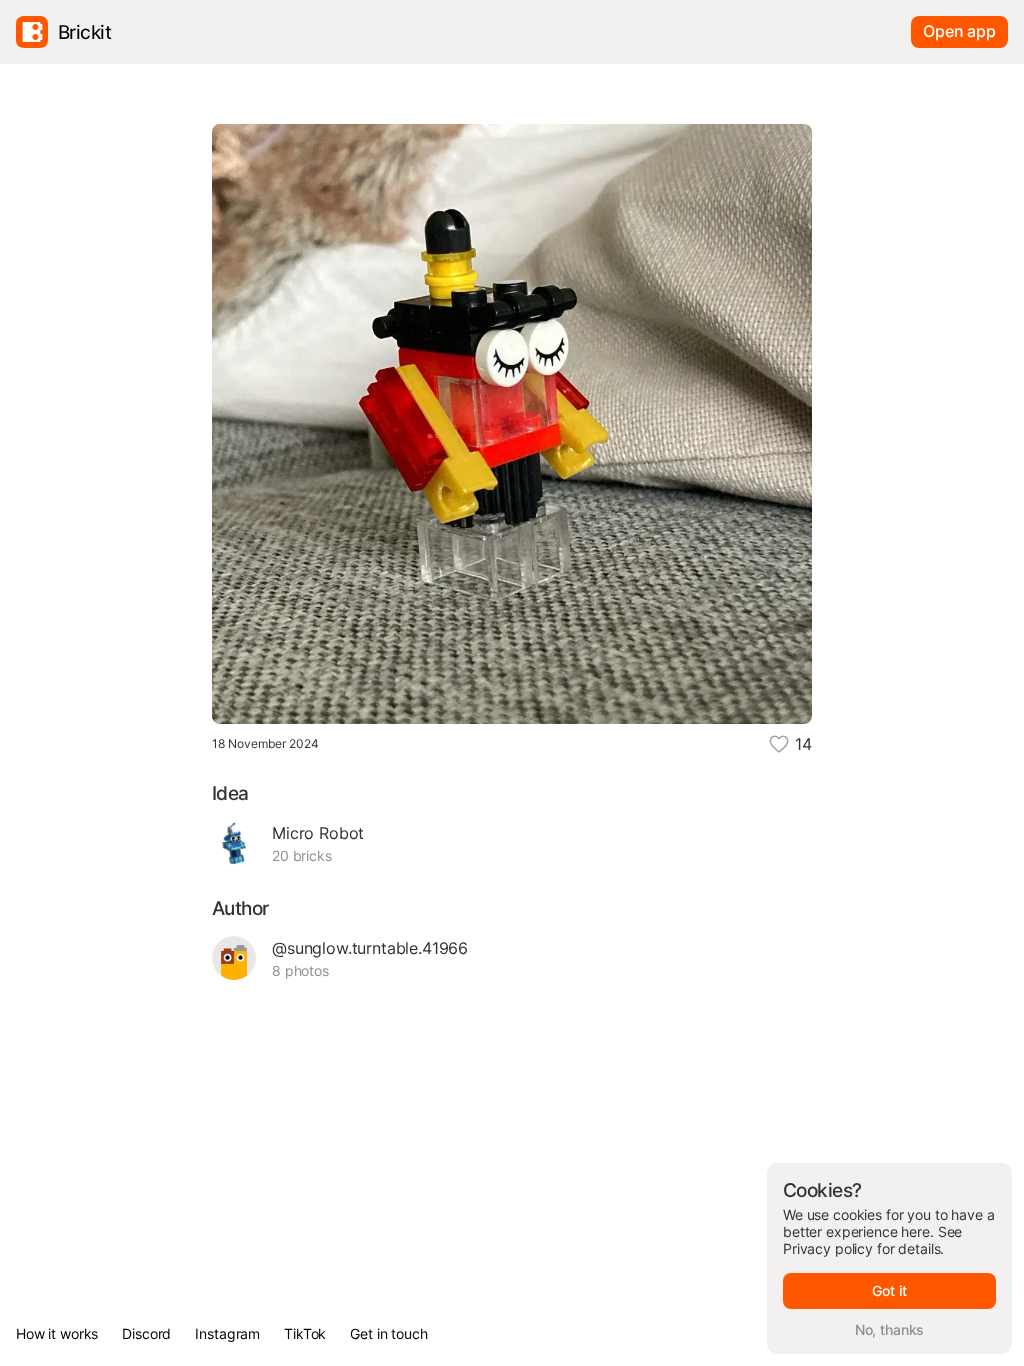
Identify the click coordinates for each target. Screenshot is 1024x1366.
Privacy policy (828, 1248)
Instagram (227, 1333)
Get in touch (388, 1333)
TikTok (305, 1333)
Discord (146, 1333)
